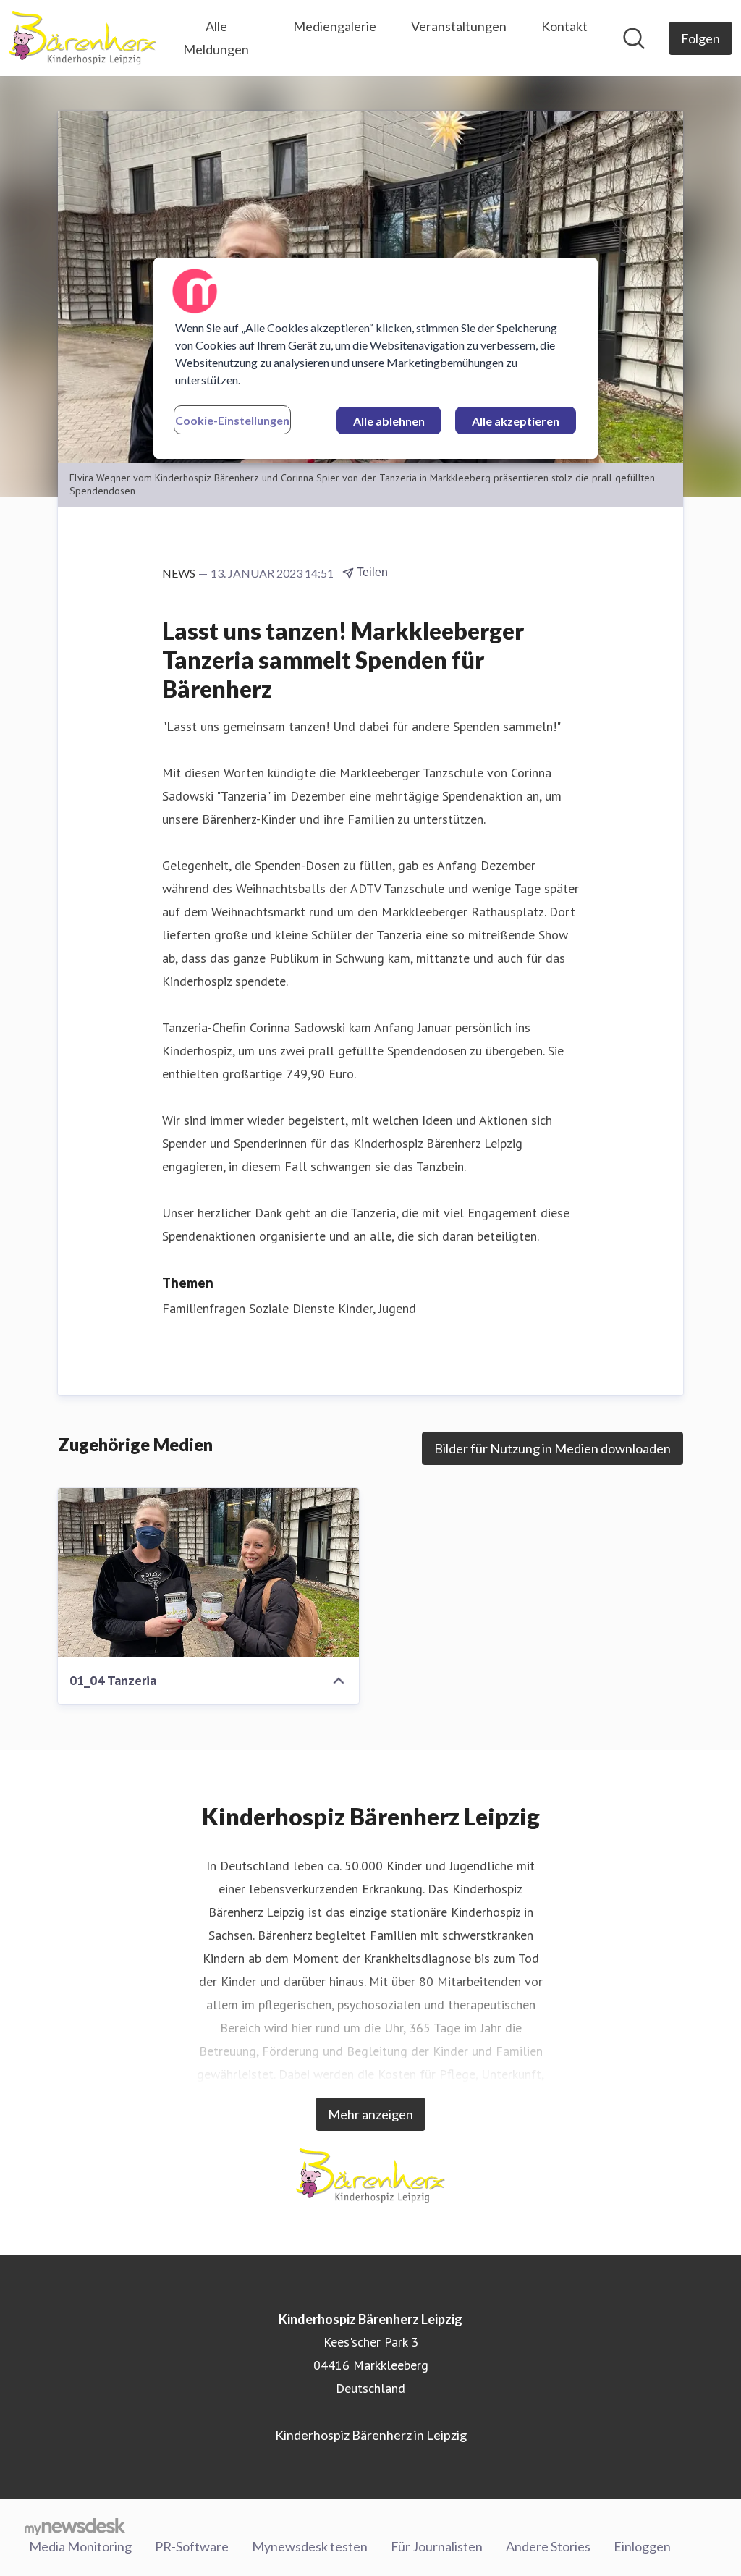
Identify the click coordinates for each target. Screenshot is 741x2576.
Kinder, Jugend (377, 1308)
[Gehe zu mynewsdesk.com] (75, 2526)
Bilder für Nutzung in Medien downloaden (552, 1448)
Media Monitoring (80, 2546)
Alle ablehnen (389, 421)
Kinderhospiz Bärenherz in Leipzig (371, 2435)
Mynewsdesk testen (310, 2546)
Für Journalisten (437, 2546)
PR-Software (192, 2546)
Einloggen (642, 2546)
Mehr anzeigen (370, 2114)
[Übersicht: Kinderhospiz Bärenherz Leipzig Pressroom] (82, 38)
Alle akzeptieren (516, 421)
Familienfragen (204, 1308)
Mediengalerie (335, 26)
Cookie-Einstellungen (232, 420)
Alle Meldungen (216, 38)
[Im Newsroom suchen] (634, 38)
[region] (376, 358)
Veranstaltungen (459, 26)
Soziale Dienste (292, 1308)
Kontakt (564, 26)
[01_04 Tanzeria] (208, 1573)
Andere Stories (548, 2546)
